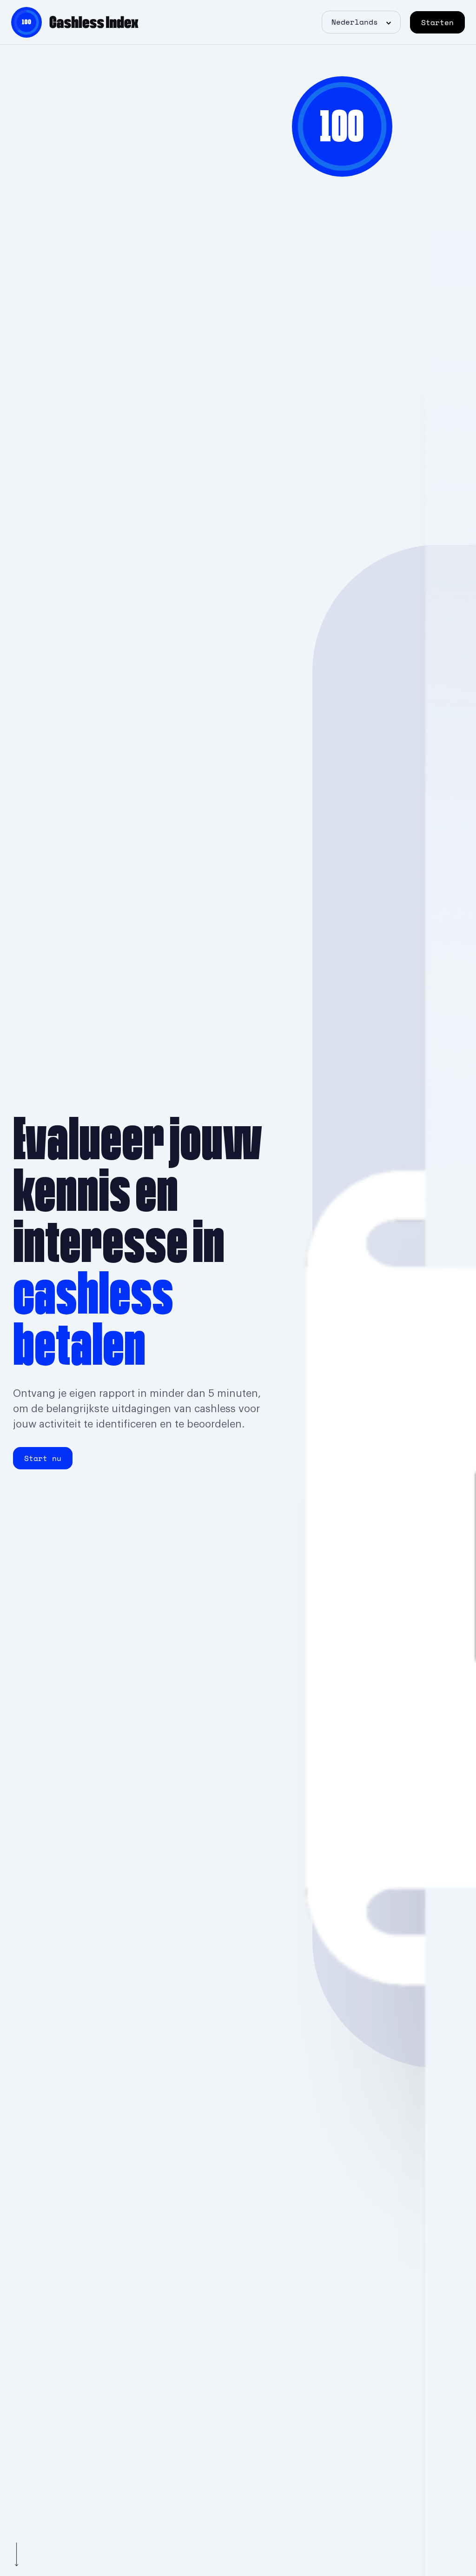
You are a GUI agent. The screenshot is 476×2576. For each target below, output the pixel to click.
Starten (437, 22)
